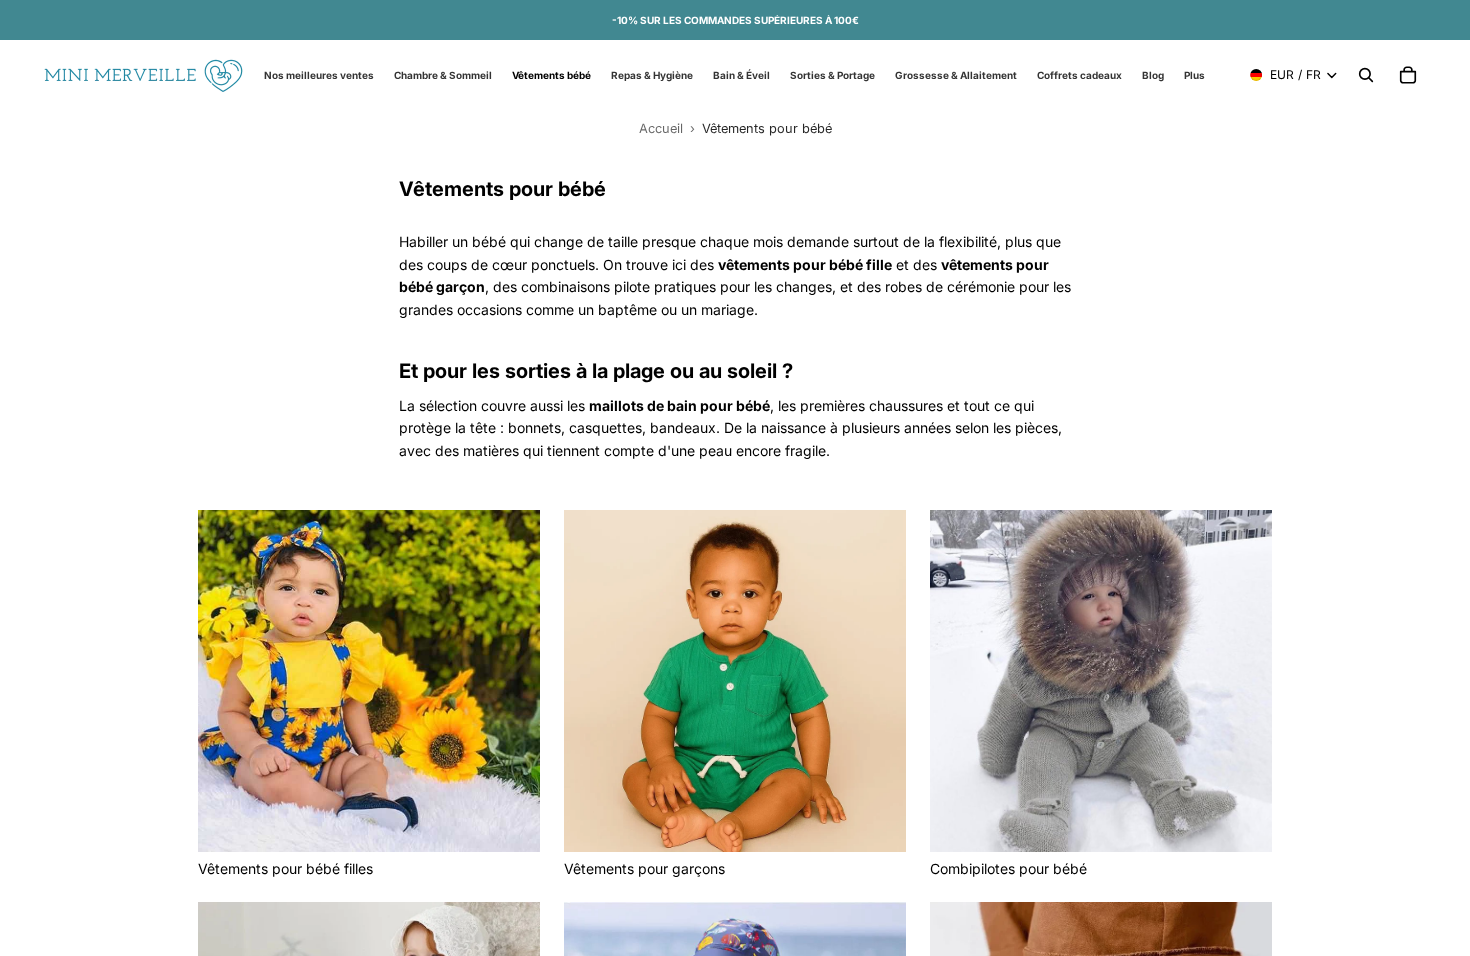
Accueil (661, 128)
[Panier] (1408, 75)
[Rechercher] (1366, 75)
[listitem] (1194, 75)
